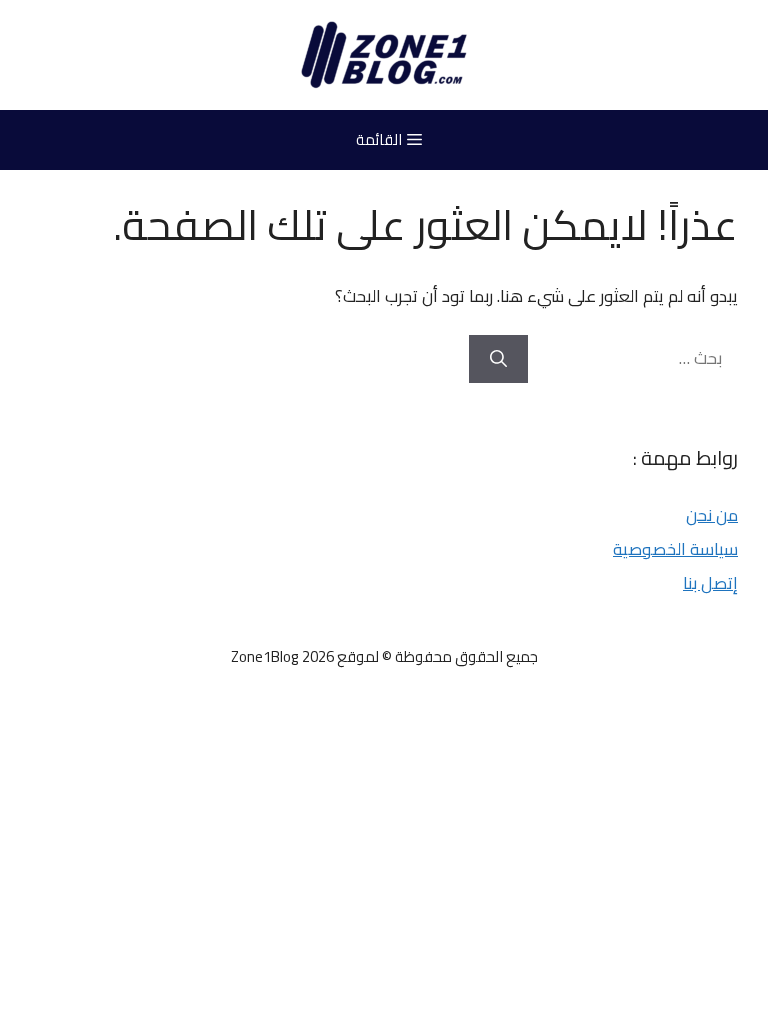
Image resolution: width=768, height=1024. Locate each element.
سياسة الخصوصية (675, 549)
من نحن (712, 515)
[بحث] (498, 359)
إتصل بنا (710, 583)
